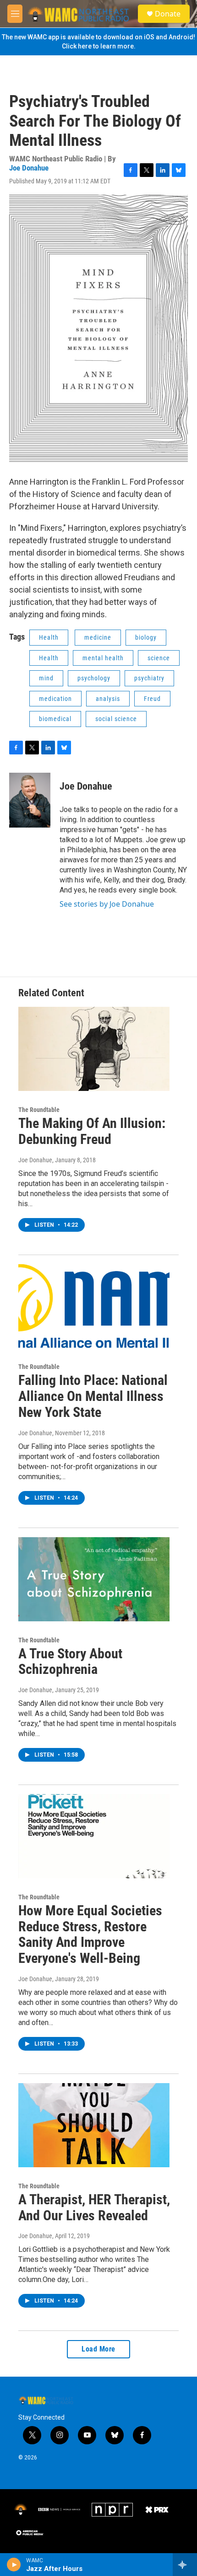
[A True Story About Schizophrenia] (94, 1579)
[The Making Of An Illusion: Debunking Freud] (94, 1049)
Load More (98, 2349)
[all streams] (185, 2565)
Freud (152, 699)
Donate (168, 14)
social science (116, 719)
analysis (108, 699)
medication (55, 699)
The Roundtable (39, 1110)
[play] (14, 2565)
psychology (94, 678)
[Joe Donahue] (30, 800)
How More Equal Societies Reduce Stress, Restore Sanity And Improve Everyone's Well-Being (90, 1934)
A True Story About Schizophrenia (70, 1662)
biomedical (55, 719)
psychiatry (149, 678)
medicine (98, 637)
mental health (103, 658)
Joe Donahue (29, 168)
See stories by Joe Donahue (107, 904)
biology (146, 637)
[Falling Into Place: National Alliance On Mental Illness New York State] (94, 1306)
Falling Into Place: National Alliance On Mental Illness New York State (93, 1396)
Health (49, 637)
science (159, 658)
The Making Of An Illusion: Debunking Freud (92, 1131)
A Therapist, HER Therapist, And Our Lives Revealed (94, 2207)
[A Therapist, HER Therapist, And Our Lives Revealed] (94, 2125)
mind (46, 678)
